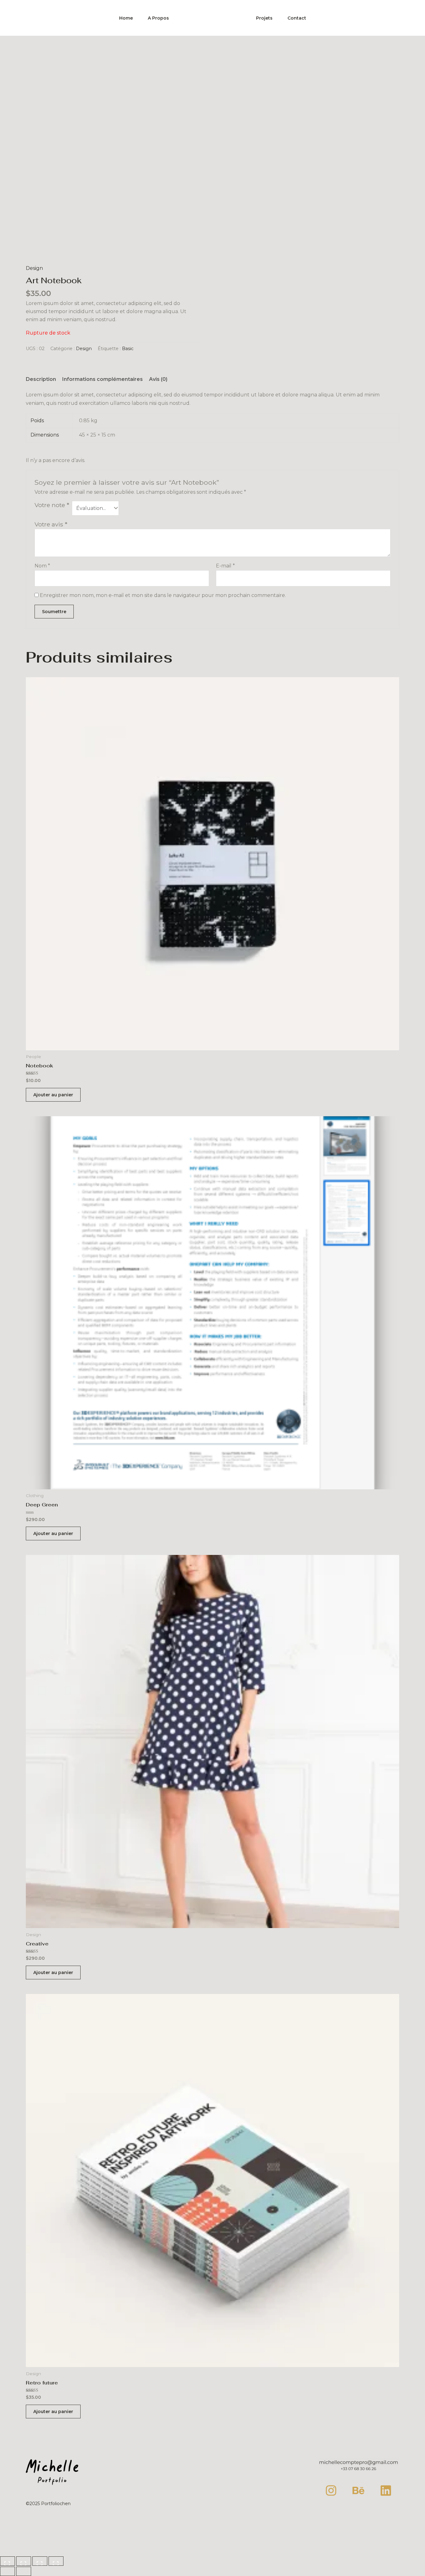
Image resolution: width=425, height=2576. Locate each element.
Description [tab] (41, 379)
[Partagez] (40, 2561)
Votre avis (51, 524)
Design (34, 268)
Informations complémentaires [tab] (103, 379)
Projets (264, 18)
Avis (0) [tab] (158, 379)
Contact (297, 18)
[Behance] (358, 2490)
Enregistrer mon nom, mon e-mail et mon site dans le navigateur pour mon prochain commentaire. (163, 595)
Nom (42, 566)
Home (126, 18)
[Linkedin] (386, 2490)
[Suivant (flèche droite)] (24, 2571)
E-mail (225, 566)
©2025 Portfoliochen (48, 2504)
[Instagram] (331, 2490)
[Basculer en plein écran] (24, 2561)
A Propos (158, 18)
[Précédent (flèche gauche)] (7, 2571)
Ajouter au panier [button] (53, 1095)
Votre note (52, 505)
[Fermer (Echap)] (56, 2561)
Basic (128, 349)
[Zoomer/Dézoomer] (7, 2561)
